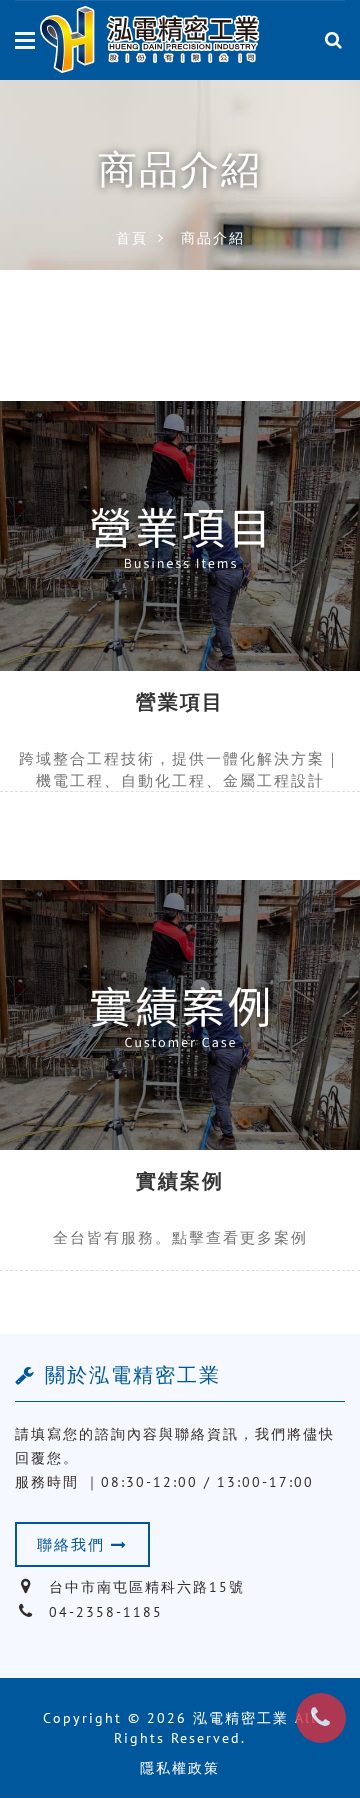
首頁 (132, 238)
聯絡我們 (74, 1544)
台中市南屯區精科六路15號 (147, 1587)
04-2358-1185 (106, 1612)
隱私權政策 (180, 1768)
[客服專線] (321, 1718)
